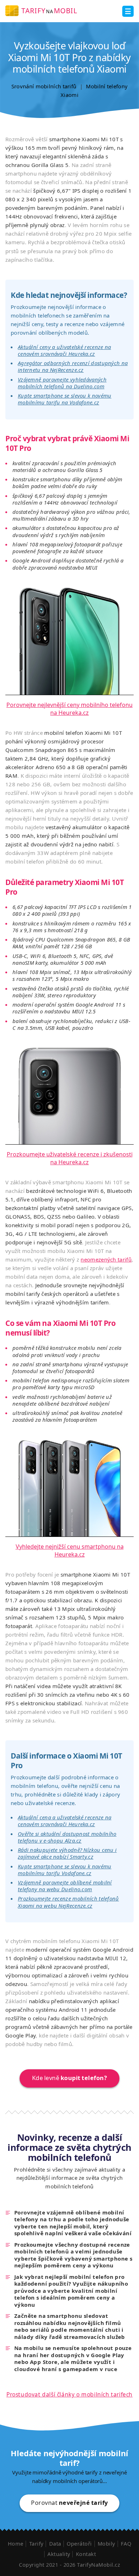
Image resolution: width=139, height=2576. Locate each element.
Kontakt (86, 2554)
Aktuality (59, 2554)
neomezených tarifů (106, 1259)
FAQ (126, 2543)
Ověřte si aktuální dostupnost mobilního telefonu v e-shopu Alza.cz (67, 1837)
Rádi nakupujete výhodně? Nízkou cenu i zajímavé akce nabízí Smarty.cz (67, 1853)
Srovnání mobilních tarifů (44, 86)
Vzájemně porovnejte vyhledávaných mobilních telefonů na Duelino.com (62, 383)
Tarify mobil (49, 11)
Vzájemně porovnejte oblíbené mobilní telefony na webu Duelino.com (65, 1886)
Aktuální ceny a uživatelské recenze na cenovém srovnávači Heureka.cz (64, 350)
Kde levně (70, 2078)
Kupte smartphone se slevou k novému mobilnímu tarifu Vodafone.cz (65, 1870)
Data (55, 2543)
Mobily (106, 2543)
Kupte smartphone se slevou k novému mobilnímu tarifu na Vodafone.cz (65, 399)
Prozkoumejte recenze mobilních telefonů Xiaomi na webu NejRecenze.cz (68, 1902)
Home (16, 2543)
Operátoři (79, 2543)
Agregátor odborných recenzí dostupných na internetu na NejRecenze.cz (73, 366)
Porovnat (69, 2503)
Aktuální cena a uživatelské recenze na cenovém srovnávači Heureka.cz (65, 1821)
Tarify (36, 2543)
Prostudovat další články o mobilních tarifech (69, 2394)
